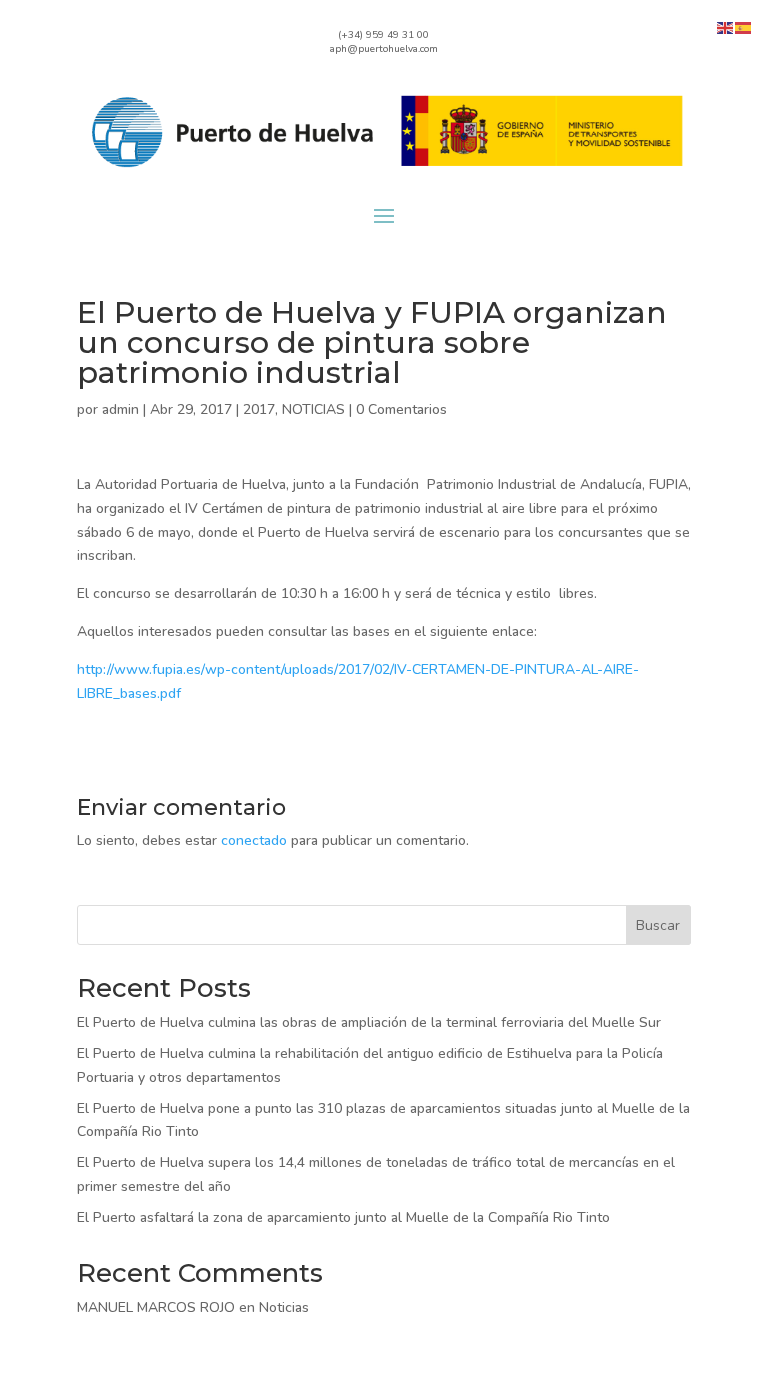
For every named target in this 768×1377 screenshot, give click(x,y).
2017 (259, 409)
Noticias (284, 1307)
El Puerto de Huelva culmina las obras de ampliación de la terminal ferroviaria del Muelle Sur (369, 1022)
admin (120, 409)
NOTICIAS (313, 409)
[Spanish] (744, 26)
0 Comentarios (401, 409)
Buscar (658, 925)
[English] (726, 26)
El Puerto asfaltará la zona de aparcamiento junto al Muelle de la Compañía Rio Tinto (343, 1217)
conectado (254, 840)
